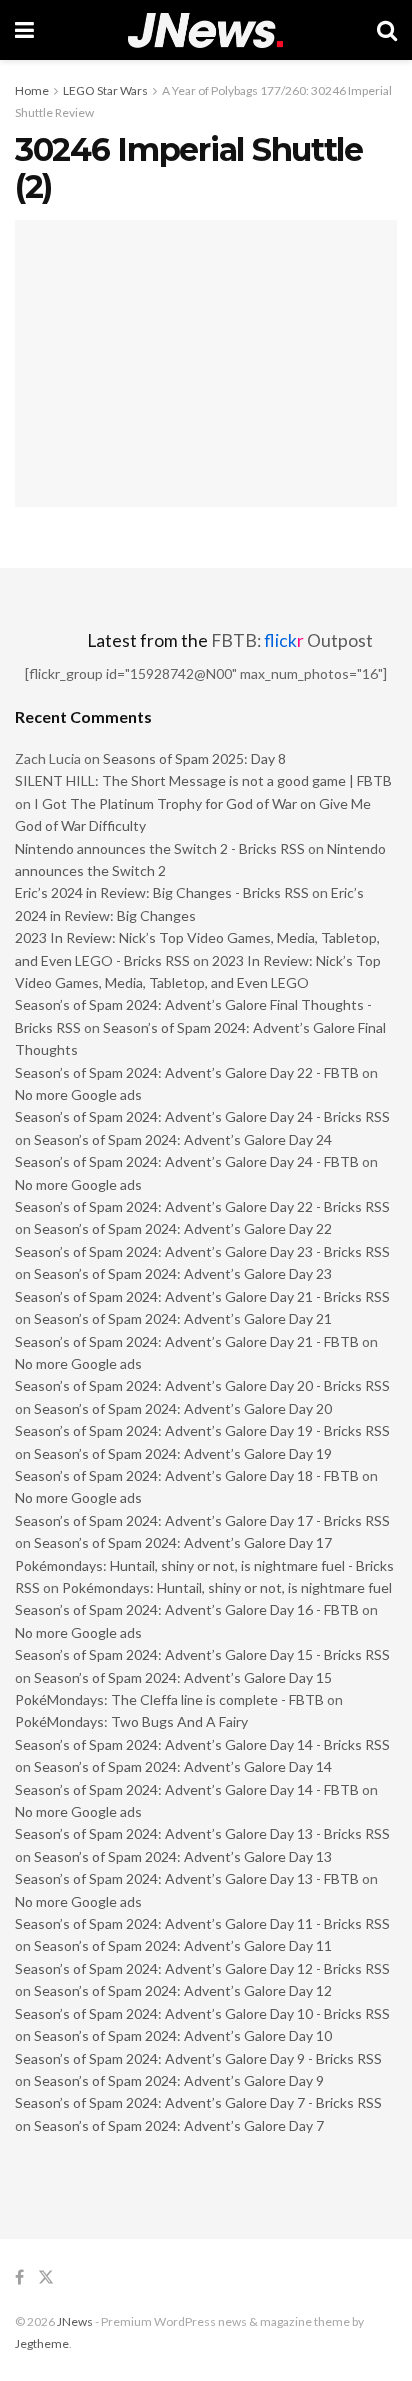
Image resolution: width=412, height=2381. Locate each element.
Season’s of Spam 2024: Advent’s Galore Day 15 (183, 1677)
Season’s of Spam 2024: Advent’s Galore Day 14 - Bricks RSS (202, 1744)
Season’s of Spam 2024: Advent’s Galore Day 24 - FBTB (187, 1161)
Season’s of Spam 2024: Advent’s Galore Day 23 (183, 1273)
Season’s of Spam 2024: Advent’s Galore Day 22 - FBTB (187, 1072)
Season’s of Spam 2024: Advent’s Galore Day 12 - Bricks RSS (202, 1968)
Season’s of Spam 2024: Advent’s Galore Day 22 (183, 1228)
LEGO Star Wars (105, 90)
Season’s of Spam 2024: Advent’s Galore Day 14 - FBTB (187, 1789)
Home (32, 90)
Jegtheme (42, 2343)
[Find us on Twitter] (46, 2277)
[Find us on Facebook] (19, 2277)
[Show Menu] (24, 30)
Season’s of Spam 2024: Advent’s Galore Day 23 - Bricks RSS (202, 1251)
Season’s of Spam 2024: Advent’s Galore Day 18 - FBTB (187, 1475)
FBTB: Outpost (292, 640)
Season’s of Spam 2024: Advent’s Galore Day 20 (183, 1408)
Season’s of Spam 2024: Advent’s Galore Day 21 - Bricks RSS (202, 1296)
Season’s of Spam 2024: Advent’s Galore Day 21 (183, 1318)
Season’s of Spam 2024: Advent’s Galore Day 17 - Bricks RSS (202, 1520)
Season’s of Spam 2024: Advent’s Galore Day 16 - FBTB (187, 1609)
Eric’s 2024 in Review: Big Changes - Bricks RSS (162, 892)
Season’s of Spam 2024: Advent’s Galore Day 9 (179, 2080)
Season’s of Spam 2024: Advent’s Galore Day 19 (183, 1453)
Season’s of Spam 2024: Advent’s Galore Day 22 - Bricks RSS (202, 1206)
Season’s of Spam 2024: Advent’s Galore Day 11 (183, 1945)
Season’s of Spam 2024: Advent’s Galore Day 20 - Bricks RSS (202, 1385)
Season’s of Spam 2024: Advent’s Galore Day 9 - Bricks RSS (198, 2058)
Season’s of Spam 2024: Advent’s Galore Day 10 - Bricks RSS (202, 2013)
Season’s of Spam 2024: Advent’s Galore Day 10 (183, 2035)
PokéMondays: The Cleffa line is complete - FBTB (169, 1699)
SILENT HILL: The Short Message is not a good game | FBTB (203, 780)
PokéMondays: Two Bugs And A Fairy (131, 1721)
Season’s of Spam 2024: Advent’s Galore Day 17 (183, 1542)
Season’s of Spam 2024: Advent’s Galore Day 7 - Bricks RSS (198, 2102)
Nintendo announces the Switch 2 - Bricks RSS (160, 848)
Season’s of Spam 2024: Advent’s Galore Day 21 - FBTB (187, 1341)
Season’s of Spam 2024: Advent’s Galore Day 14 (183, 1766)
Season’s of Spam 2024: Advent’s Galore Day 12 (183, 1990)
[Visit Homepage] (205, 30)
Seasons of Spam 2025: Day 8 (194, 758)
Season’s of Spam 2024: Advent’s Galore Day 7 (179, 2125)
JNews (75, 2321)
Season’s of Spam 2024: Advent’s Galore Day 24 (183, 1139)
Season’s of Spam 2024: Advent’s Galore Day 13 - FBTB (187, 1878)
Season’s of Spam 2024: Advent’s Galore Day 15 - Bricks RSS (202, 1654)
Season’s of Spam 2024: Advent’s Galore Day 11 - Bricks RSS (202, 1923)
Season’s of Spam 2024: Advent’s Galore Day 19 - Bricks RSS (202, 1430)
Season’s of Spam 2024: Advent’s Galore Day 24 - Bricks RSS (202, 1116)
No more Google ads (78, 1094)
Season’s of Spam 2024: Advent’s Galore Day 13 (183, 1856)
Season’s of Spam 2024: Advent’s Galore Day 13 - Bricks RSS (202, 1833)
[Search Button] (387, 30)
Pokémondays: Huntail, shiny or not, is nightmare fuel (227, 1587)
